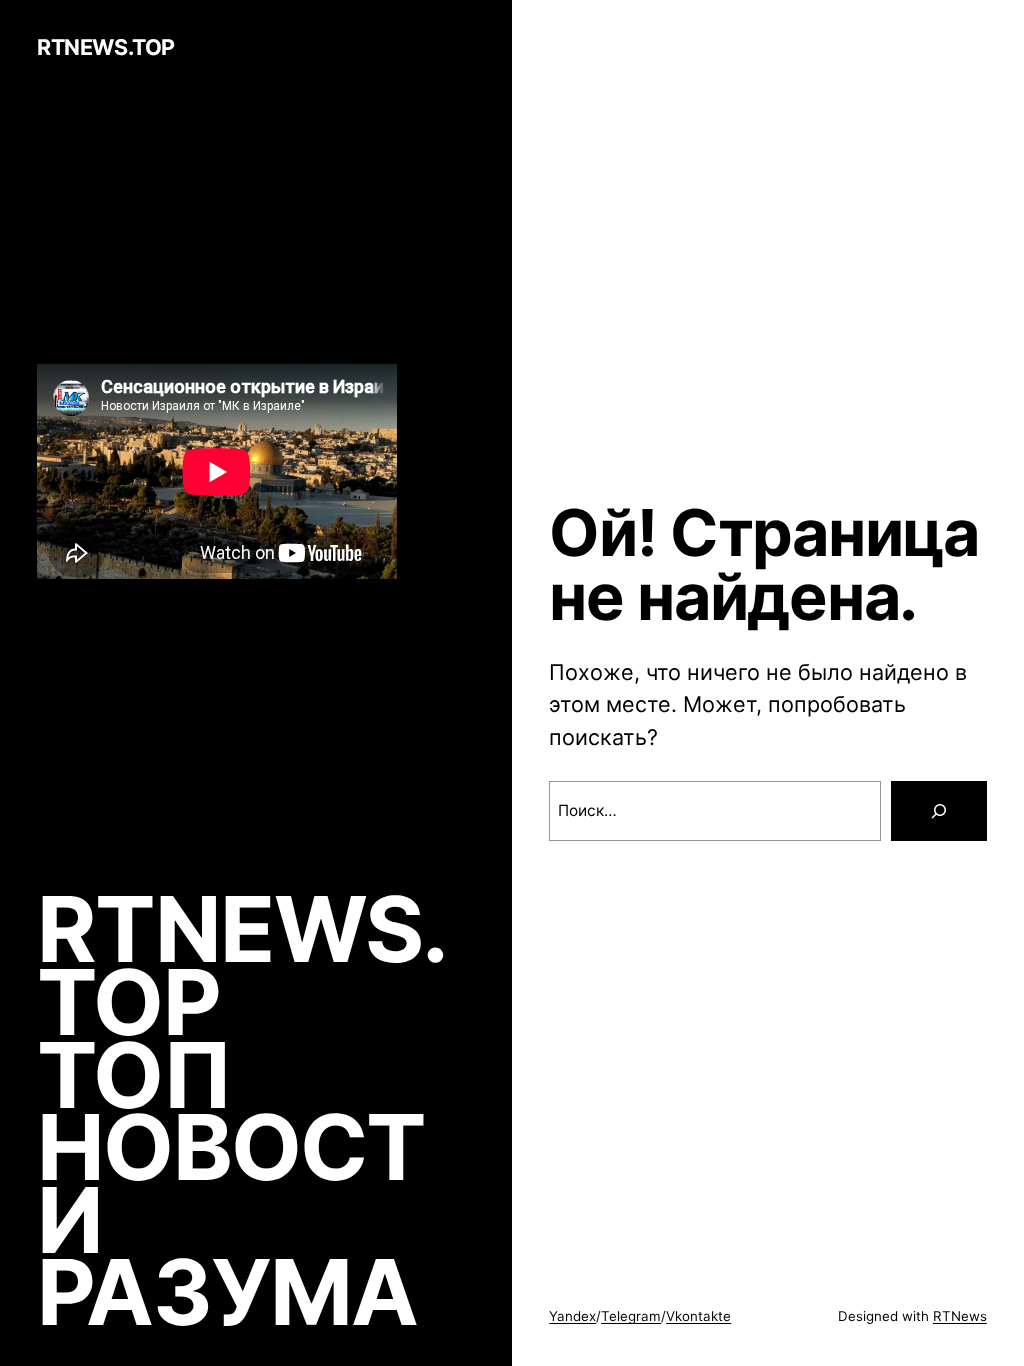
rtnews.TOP (106, 47)
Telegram (631, 1316)
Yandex (572, 1316)
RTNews (960, 1316)
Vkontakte (698, 1316)
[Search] (939, 811)
